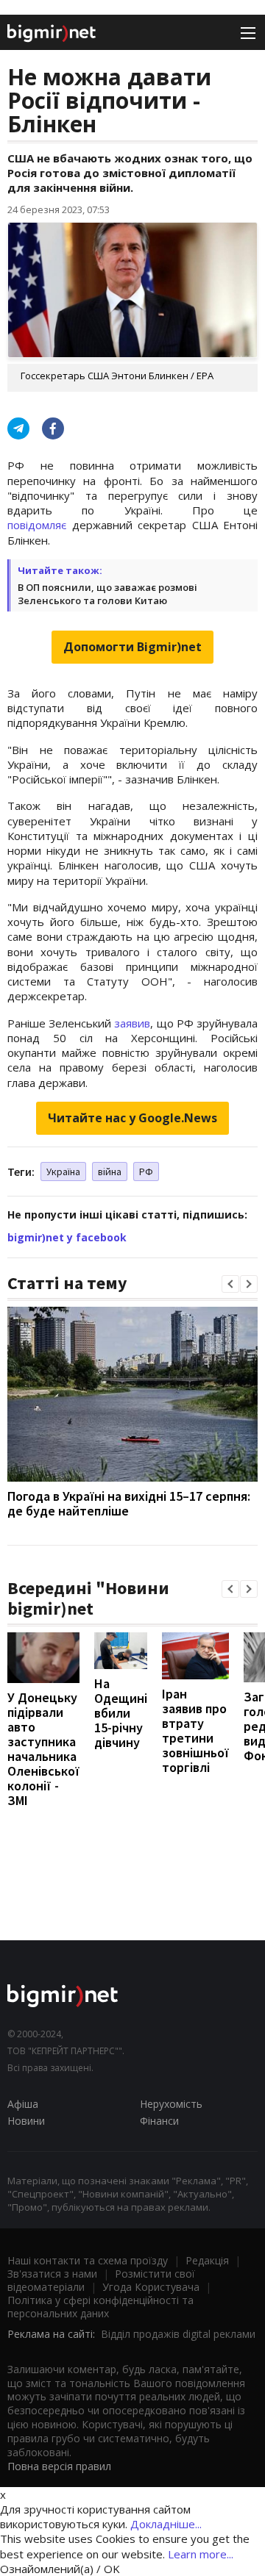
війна (110, 1172)
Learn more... (201, 2554)
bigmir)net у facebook (67, 1237)
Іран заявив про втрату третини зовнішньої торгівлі (195, 1730)
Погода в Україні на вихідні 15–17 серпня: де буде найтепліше (129, 1503)
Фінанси (159, 2121)
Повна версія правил (59, 2466)
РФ (146, 1172)
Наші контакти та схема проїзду (88, 2260)
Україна (63, 1172)
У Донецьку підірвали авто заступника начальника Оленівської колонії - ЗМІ (43, 1749)
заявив (132, 1023)
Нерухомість (171, 2104)
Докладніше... (166, 2524)
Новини (26, 2121)
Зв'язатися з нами (52, 2274)
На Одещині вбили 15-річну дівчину (121, 1713)
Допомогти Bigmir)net (132, 647)
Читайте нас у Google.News (132, 1118)
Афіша (23, 2104)
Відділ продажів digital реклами (178, 2334)
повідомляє (37, 525)
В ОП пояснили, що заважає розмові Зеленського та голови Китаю (107, 594)
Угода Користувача (151, 2287)
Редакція (207, 2260)
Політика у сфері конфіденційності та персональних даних (100, 2307)
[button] (230, 1284)
